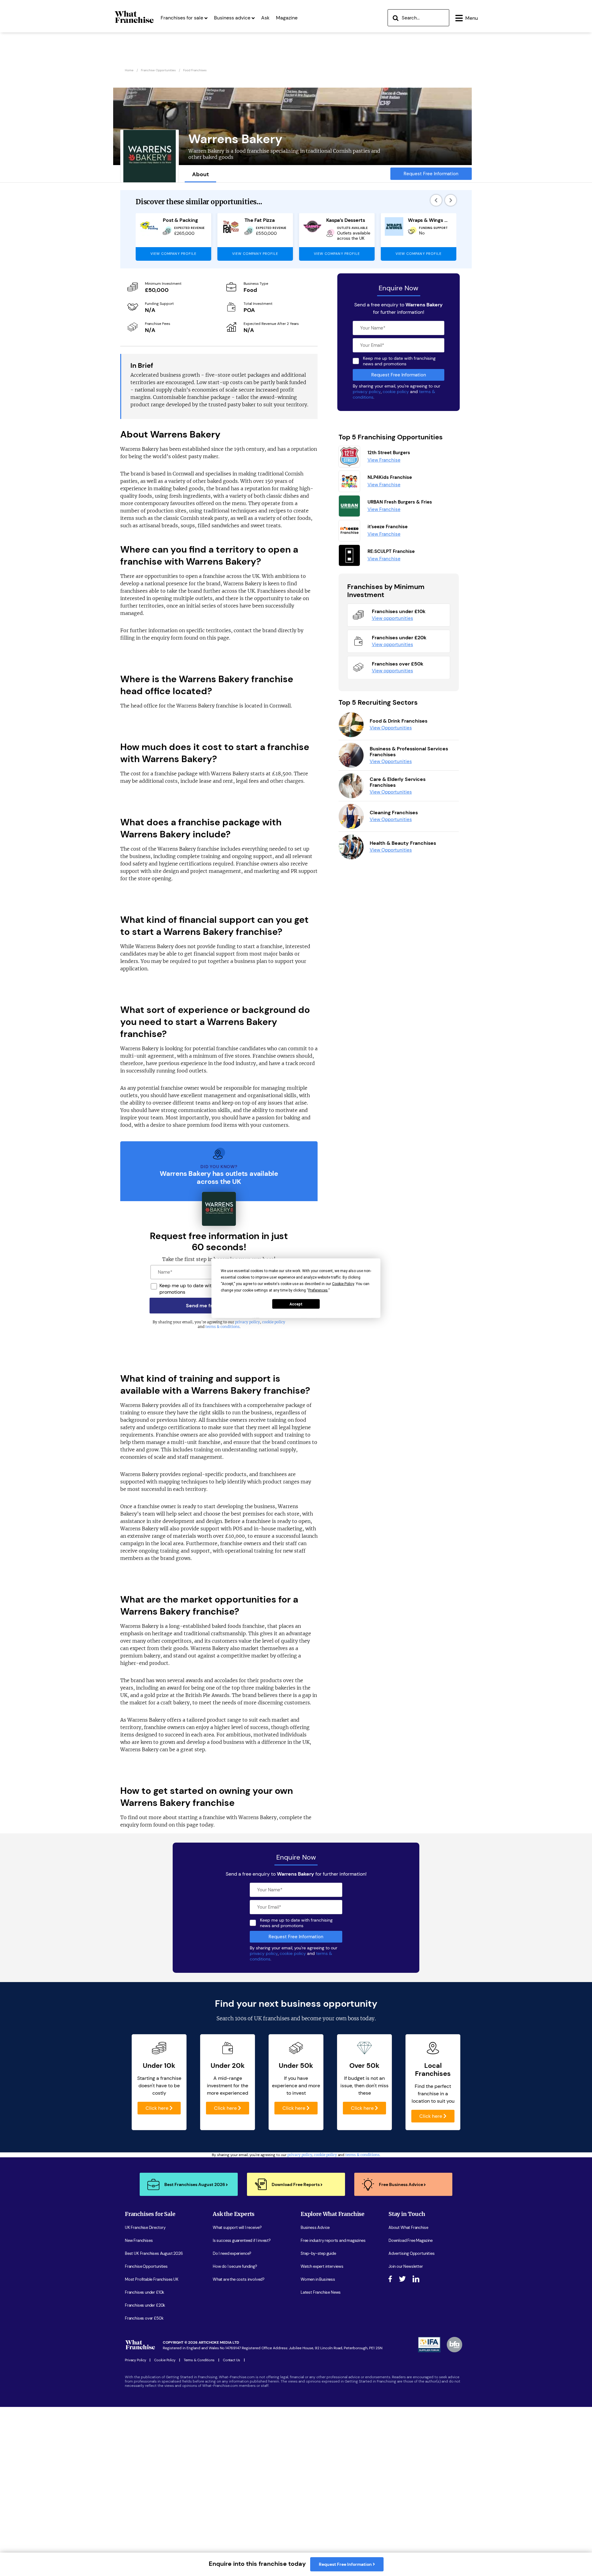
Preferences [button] (318, 1290)
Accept (296, 1304)
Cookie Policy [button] (343, 1284)
